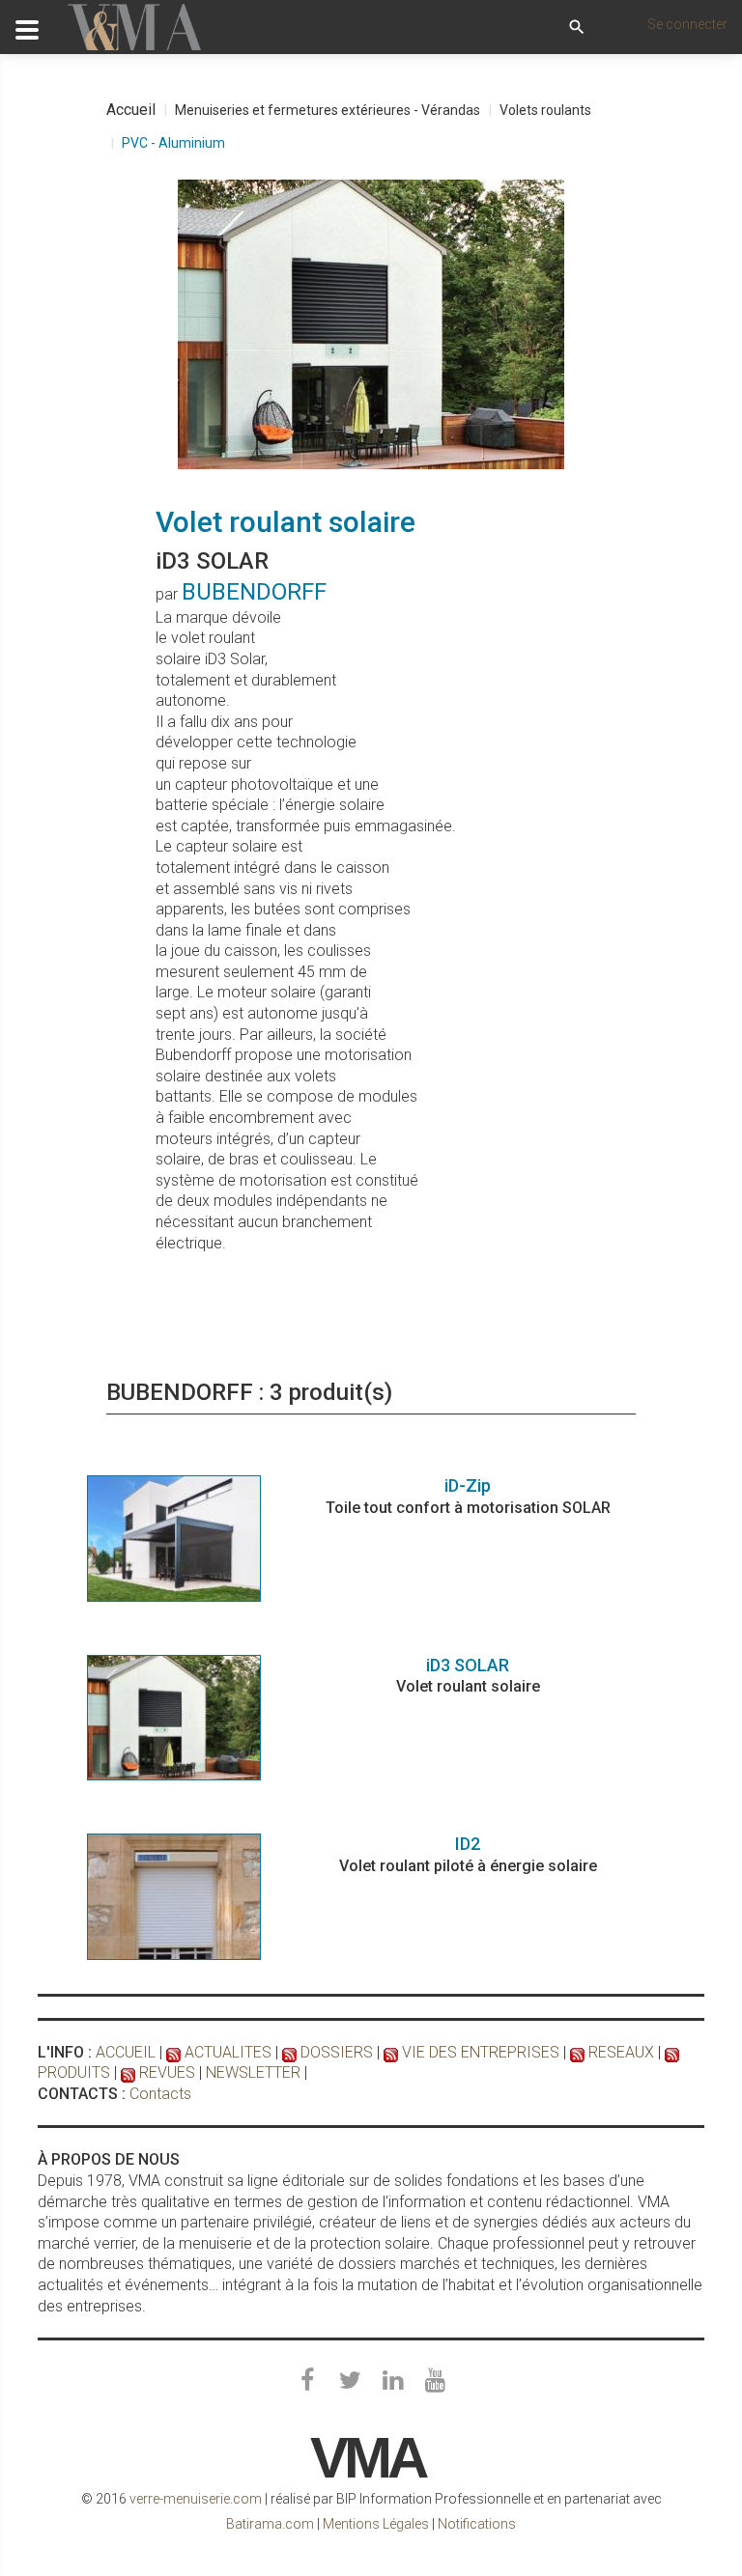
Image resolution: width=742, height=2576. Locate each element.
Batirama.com (270, 2524)
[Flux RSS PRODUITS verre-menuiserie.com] (672, 2052)
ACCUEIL (126, 2052)
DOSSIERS (337, 2052)
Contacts (160, 2094)
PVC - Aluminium (173, 143)
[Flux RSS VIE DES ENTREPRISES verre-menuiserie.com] (391, 2052)
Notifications (477, 2524)
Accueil (131, 110)
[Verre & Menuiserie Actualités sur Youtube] (435, 2381)
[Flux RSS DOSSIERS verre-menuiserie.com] (289, 2052)
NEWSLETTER (253, 2072)
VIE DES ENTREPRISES (481, 2052)
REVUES (167, 2072)
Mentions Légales (376, 2524)
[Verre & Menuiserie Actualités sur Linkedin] (392, 2381)
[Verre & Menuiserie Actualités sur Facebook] (307, 2381)
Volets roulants (545, 110)
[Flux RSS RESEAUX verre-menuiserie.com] (577, 2052)
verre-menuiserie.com (196, 2499)
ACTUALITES (228, 2052)
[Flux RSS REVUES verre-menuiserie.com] (128, 2072)
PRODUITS (74, 2072)
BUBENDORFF (254, 592)
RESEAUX (621, 2052)
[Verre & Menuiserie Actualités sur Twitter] (350, 2381)
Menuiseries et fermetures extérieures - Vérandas (328, 110)
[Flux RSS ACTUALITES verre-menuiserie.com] (173, 2052)
